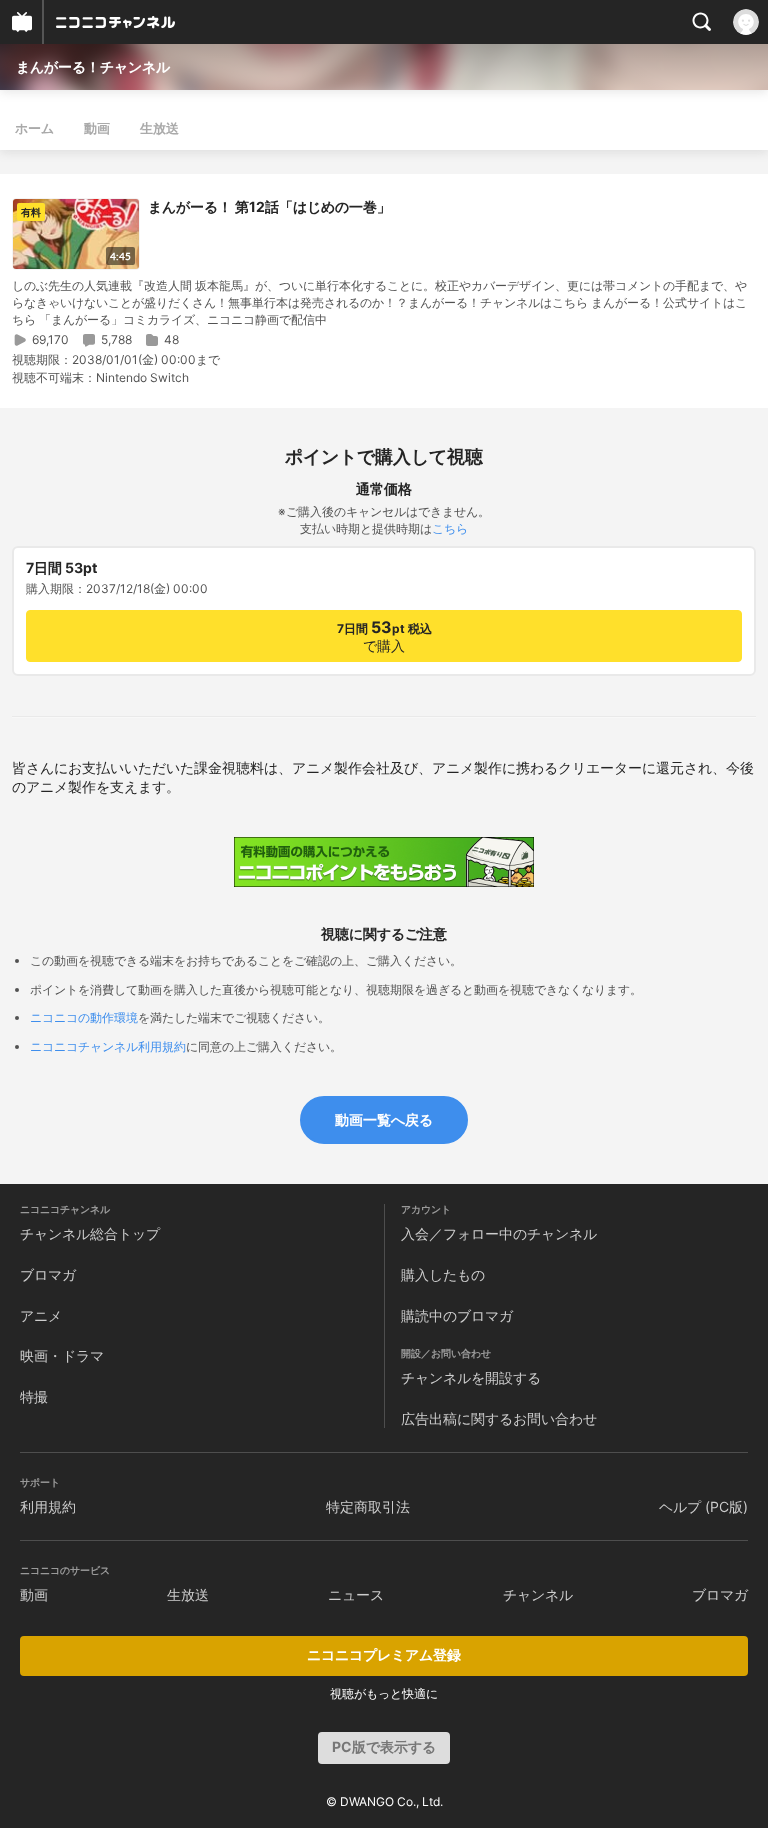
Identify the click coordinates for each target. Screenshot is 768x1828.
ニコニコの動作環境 (84, 1017)
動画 (97, 128)
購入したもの (443, 1274)
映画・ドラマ (62, 1355)
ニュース (356, 1594)
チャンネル (538, 1594)
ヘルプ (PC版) (703, 1506)
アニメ (41, 1315)
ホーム (34, 128)
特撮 (34, 1396)
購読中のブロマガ (457, 1315)
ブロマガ (48, 1274)
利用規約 (48, 1506)
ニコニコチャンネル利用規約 (108, 1046)
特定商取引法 (368, 1506)
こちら (450, 528)
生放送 (159, 128)
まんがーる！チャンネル (93, 66)
